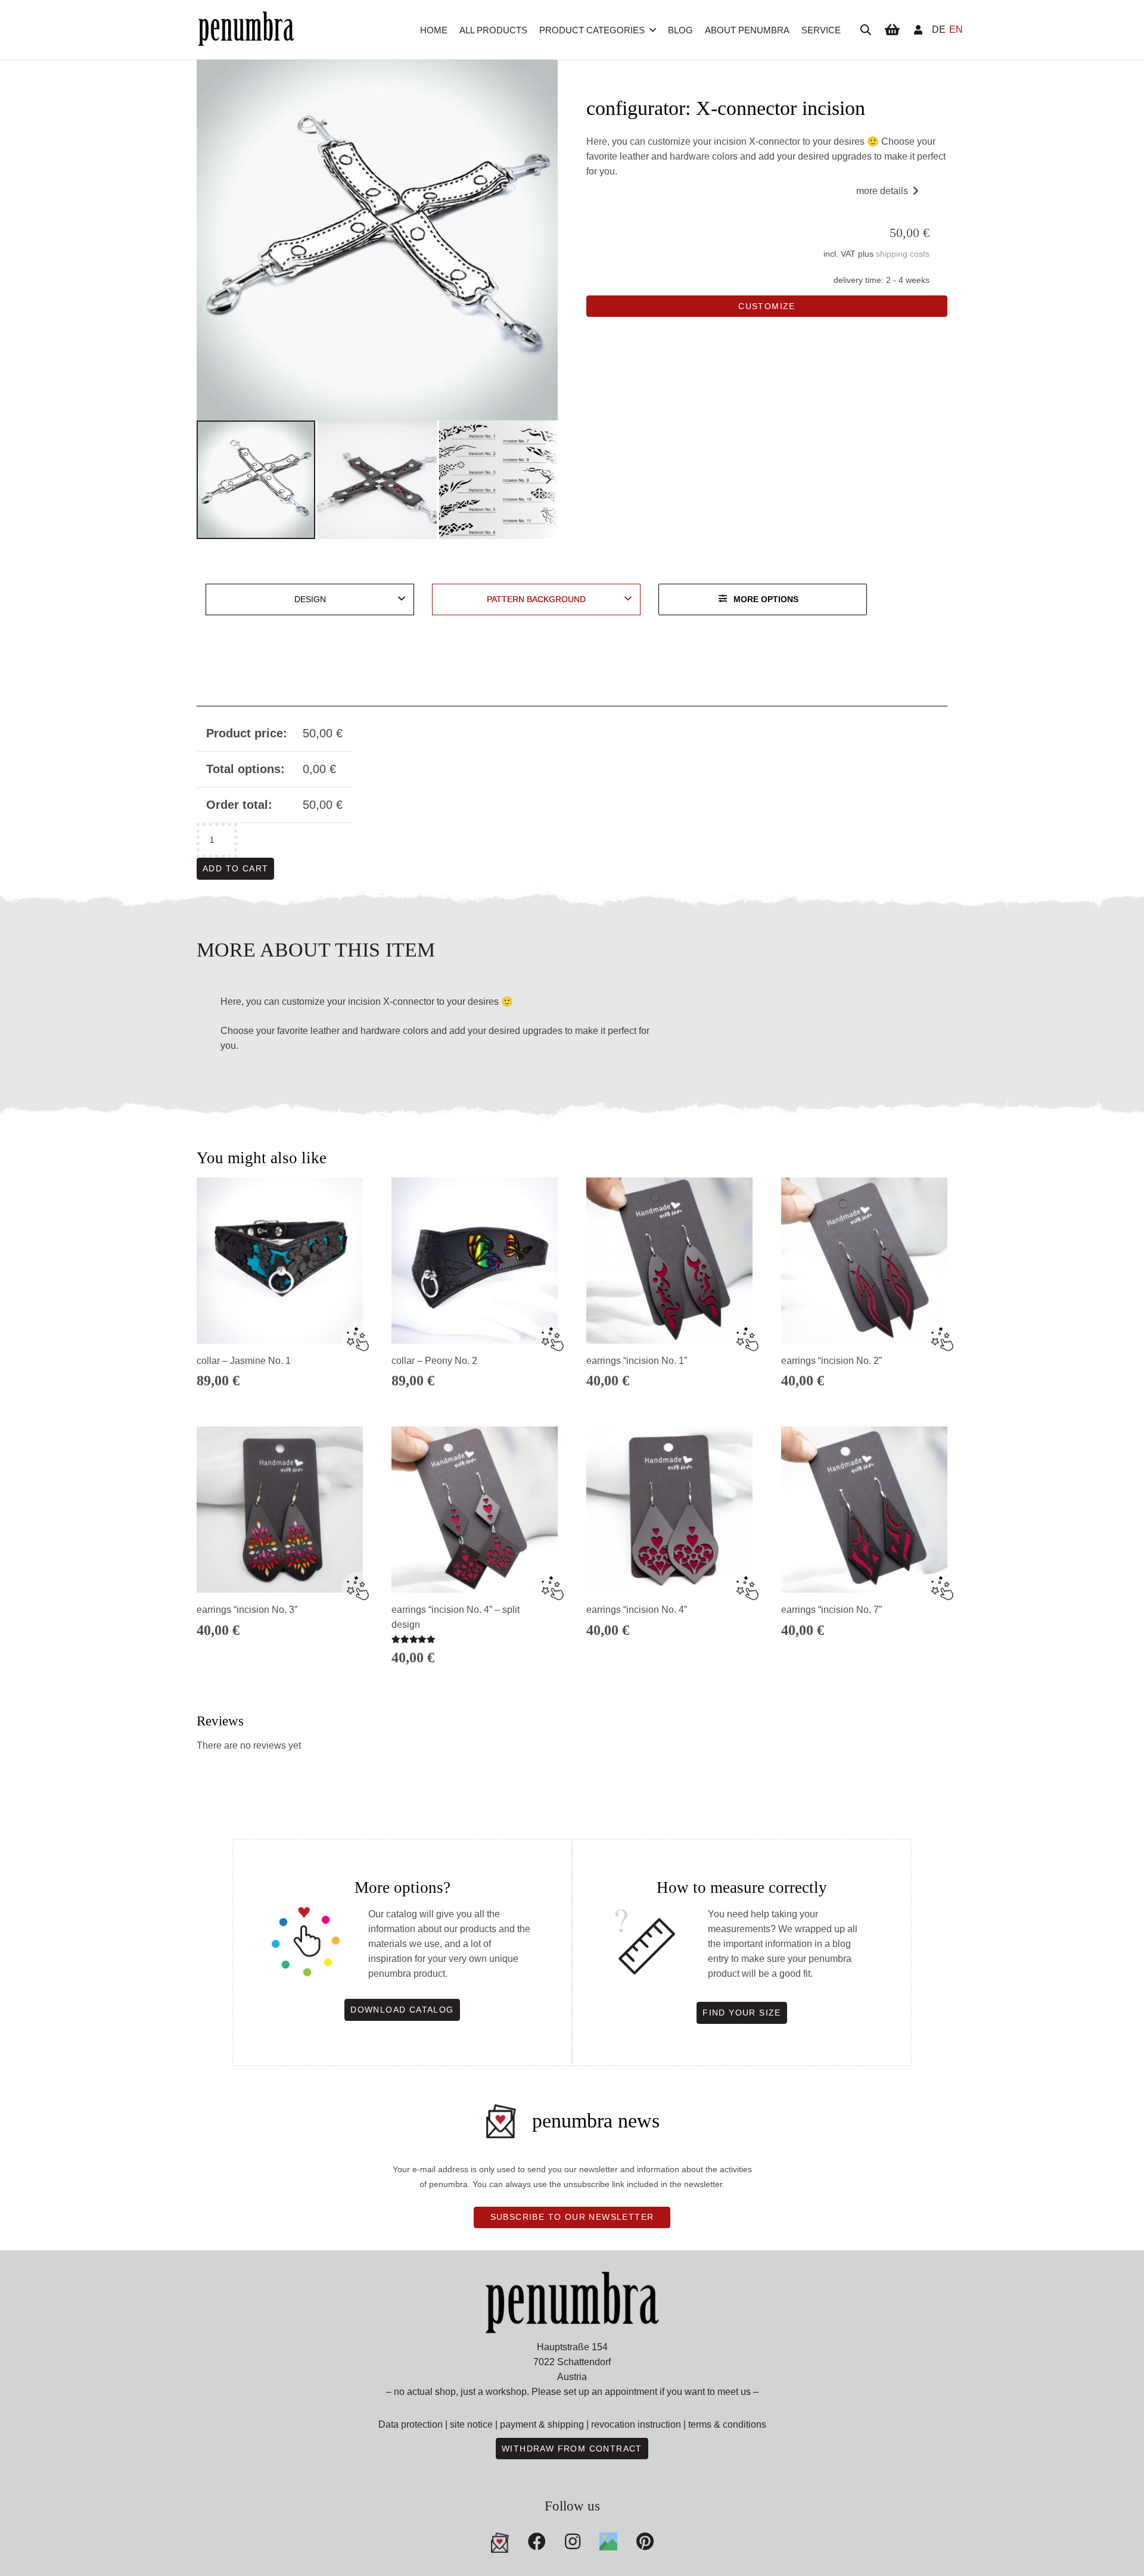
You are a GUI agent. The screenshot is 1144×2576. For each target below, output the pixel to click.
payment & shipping (542, 2424)
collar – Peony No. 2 (434, 1361)
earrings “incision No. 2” (831, 1361)
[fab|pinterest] (608, 2541)
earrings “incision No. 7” (831, 1610)
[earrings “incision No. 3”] (280, 1510)
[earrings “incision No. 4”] (669, 1510)
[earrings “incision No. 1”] (669, 1261)
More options (766, 599)
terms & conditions (727, 2424)
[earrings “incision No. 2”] (864, 1261)
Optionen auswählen (279, 1665)
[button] (653, 30)
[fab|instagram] (573, 2541)
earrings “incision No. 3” (247, 1610)
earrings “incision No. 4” (637, 1610)
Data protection (411, 2424)
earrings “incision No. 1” (637, 1361)
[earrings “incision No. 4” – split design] (475, 1510)
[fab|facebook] (537, 2541)
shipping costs (903, 254)
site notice (471, 2424)
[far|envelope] (500, 2543)
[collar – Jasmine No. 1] (280, 1261)
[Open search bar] (866, 30)
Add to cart (235, 868)
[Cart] (892, 30)
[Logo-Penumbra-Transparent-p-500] (246, 30)
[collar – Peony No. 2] (475, 1261)
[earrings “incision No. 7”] (864, 1510)
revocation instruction (636, 2424)
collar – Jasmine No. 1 (244, 1361)
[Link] (918, 29)
